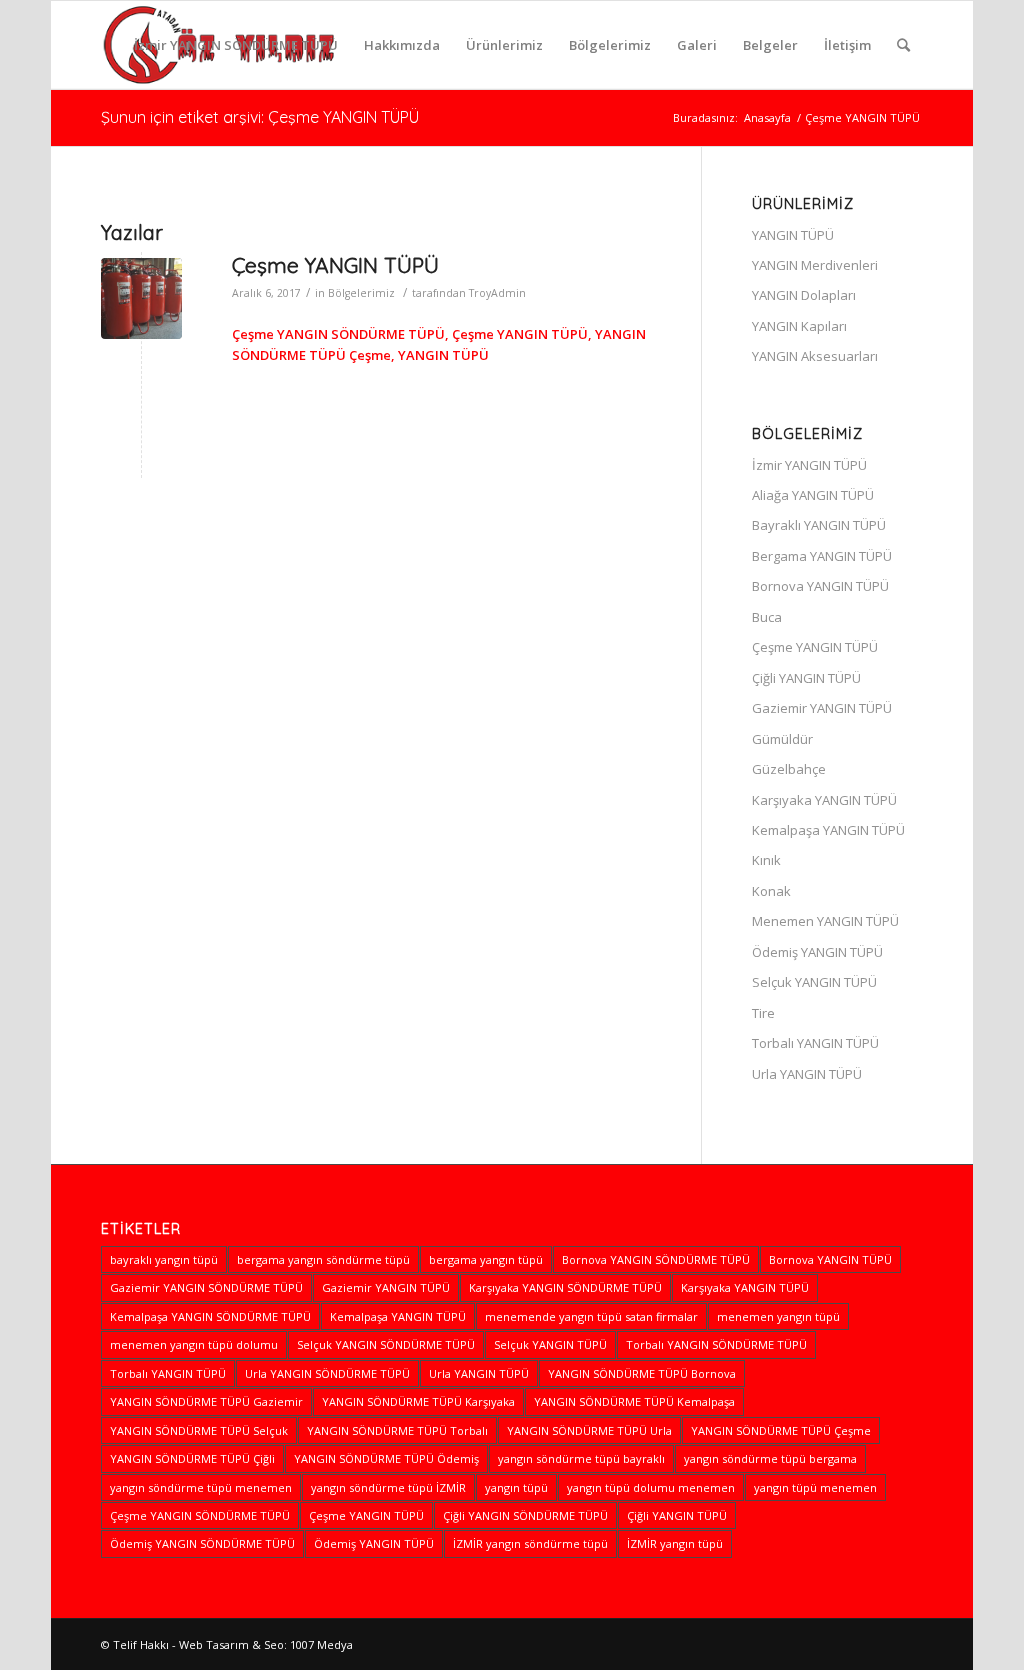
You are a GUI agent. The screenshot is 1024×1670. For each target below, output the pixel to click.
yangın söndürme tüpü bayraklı (581, 1458)
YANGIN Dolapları (804, 295)
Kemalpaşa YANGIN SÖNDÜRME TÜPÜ (210, 1316)
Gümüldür (782, 739)
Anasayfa (767, 117)
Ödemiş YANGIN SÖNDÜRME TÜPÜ (202, 1543)
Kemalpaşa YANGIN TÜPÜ (828, 830)
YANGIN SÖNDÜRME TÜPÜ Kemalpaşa (634, 1401)
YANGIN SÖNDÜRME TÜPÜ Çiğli (192, 1458)
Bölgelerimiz (361, 293)
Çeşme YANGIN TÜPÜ (335, 265)
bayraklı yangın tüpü (164, 1259)
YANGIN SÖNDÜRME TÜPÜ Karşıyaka (418, 1401)
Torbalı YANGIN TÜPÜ (815, 1043)
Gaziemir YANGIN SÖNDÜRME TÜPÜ (206, 1287)
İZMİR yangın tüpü (675, 1543)
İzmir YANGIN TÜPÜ (809, 465)
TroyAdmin (497, 293)
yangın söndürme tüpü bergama (770, 1458)
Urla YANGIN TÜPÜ (807, 1074)
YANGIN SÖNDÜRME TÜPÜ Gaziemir (206, 1401)
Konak (771, 891)
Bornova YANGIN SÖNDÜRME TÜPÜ (656, 1259)
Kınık (766, 860)
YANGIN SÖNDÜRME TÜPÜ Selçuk (199, 1430)
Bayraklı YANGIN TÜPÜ (819, 525)
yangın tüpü (516, 1487)
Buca (767, 617)
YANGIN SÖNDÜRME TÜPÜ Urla (589, 1430)
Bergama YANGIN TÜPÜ (822, 556)
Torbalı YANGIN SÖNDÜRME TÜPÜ (716, 1344)
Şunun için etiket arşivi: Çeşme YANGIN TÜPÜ (260, 117)
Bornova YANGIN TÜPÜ (820, 586)
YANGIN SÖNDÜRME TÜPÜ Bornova (642, 1373)
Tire (763, 1013)
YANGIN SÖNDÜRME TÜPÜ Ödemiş (386, 1458)
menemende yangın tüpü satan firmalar (591, 1316)
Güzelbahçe (789, 769)
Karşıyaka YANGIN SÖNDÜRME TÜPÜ (565, 1287)
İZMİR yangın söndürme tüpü (530, 1543)
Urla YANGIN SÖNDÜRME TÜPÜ (327, 1373)
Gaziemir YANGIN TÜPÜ (822, 708)
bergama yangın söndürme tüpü (323, 1259)
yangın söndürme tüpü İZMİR (388, 1487)
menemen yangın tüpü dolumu (194, 1344)
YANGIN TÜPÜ (793, 235)
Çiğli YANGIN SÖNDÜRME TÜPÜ (525, 1515)
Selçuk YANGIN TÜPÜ (814, 982)
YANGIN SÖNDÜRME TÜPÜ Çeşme (781, 1430)
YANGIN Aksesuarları (815, 356)
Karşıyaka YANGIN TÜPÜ (824, 800)
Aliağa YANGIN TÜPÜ (813, 495)
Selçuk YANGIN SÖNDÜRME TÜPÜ (386, 1344)
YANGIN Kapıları (799, 326)
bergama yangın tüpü (486, 1259)
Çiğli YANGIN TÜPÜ (806, 678)
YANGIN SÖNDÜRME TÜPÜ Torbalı (397, 1430)
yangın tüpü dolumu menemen (651, 1487)
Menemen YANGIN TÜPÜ (825, 921)
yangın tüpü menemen (815, 1487)
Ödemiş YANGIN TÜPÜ (817, 952)
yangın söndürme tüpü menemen (201, 1487)
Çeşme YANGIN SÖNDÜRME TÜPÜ (200, 1515)
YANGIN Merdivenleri (815, 265)
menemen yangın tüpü (778, 1316)
